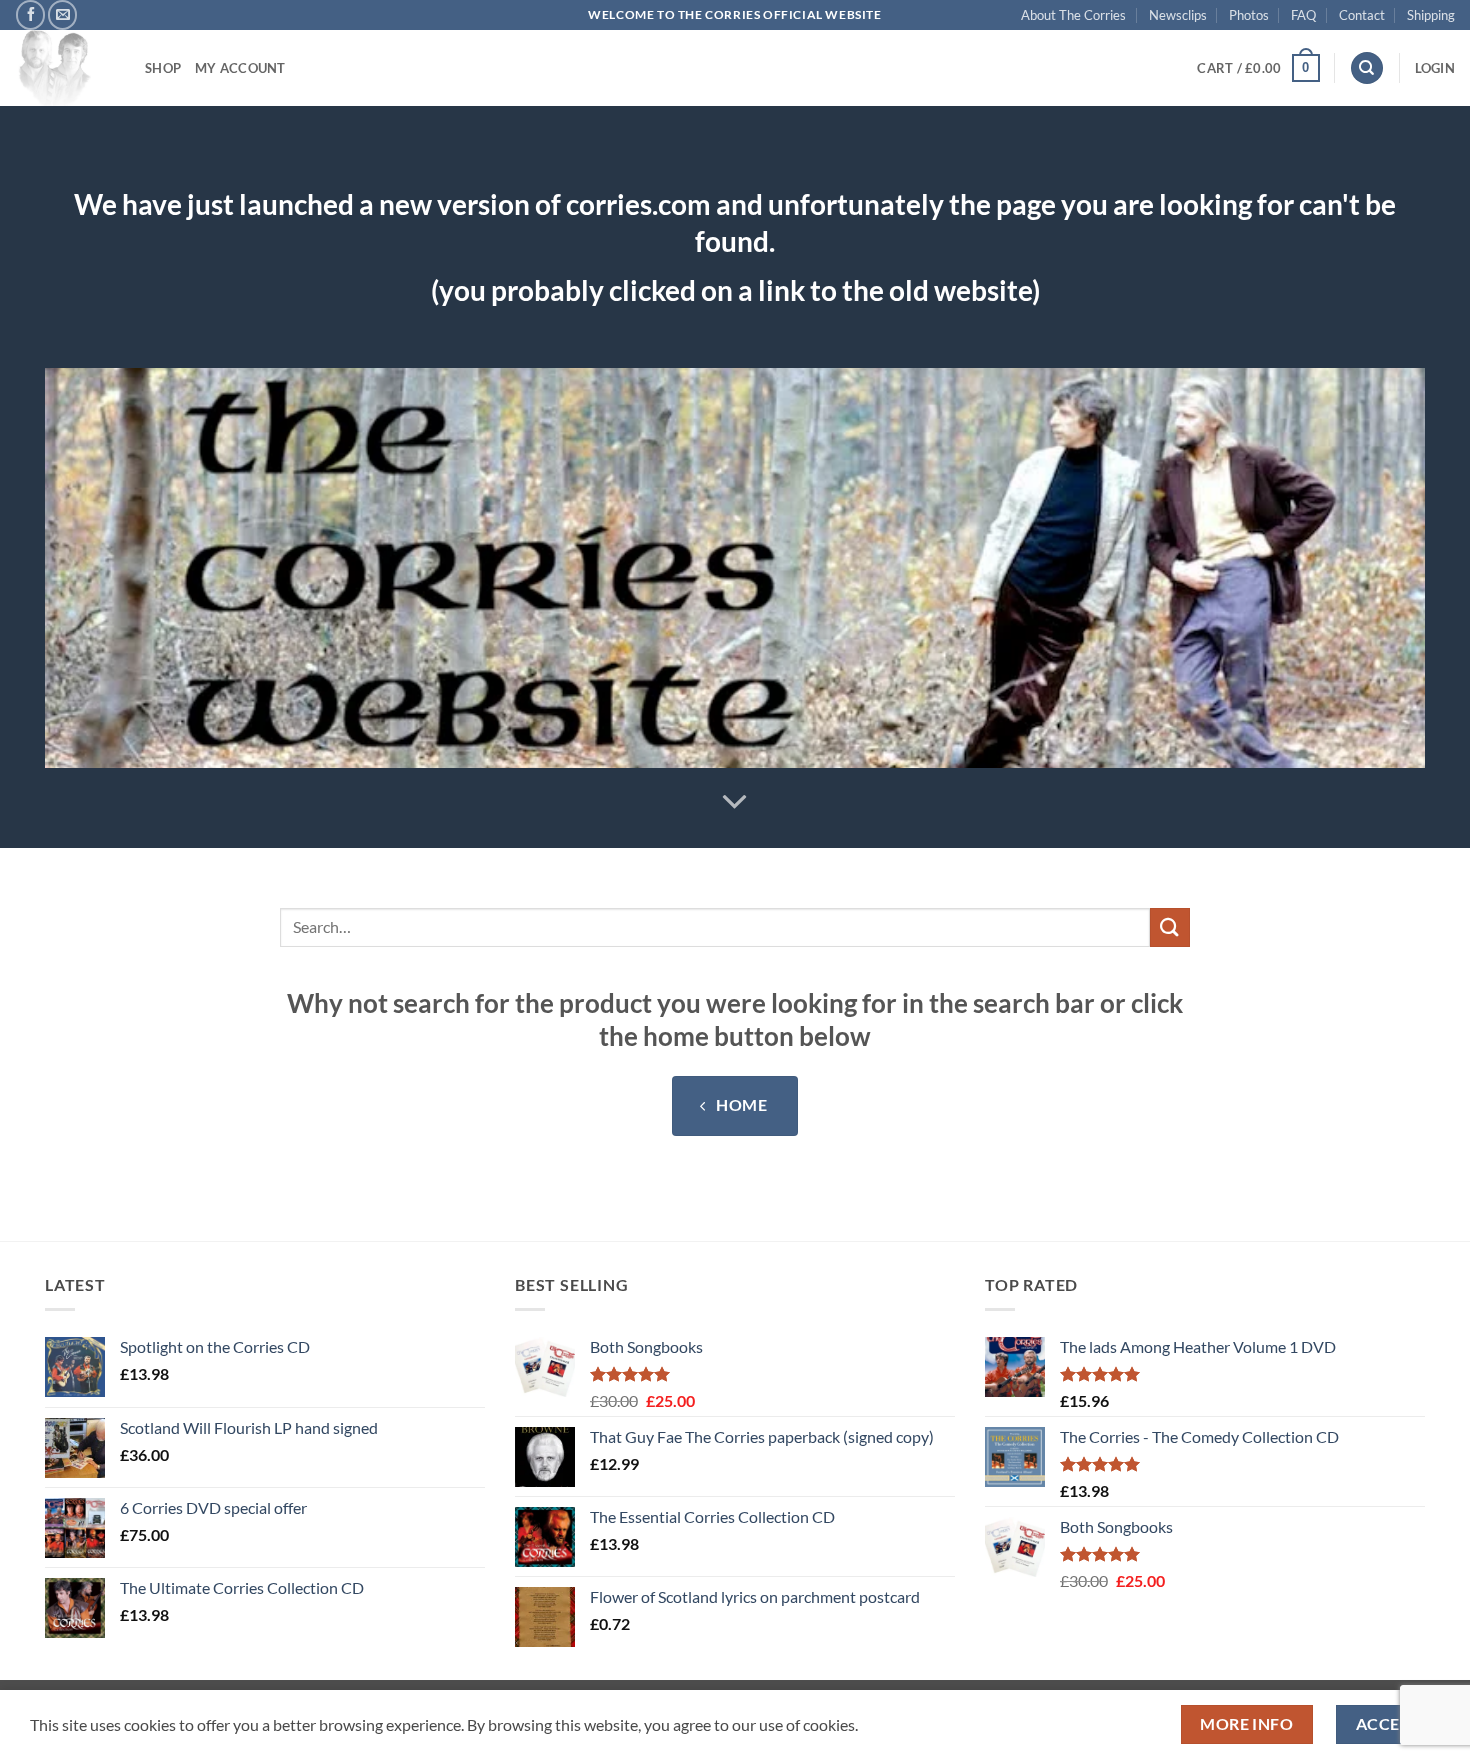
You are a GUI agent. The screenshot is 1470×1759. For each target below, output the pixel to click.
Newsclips (1178, 15)
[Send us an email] (62, 14)
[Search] (1367, 68)
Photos (1249, 15)
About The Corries (1073, 15)
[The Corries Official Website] (65, 68)
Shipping (1431, 15)
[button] (1258, 68)
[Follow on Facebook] (30, 14)
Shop (163, 68)
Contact (1362, 15)
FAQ (1303, 15)
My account (240, 68)
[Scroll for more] (735, 802)
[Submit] (1170, 927)
